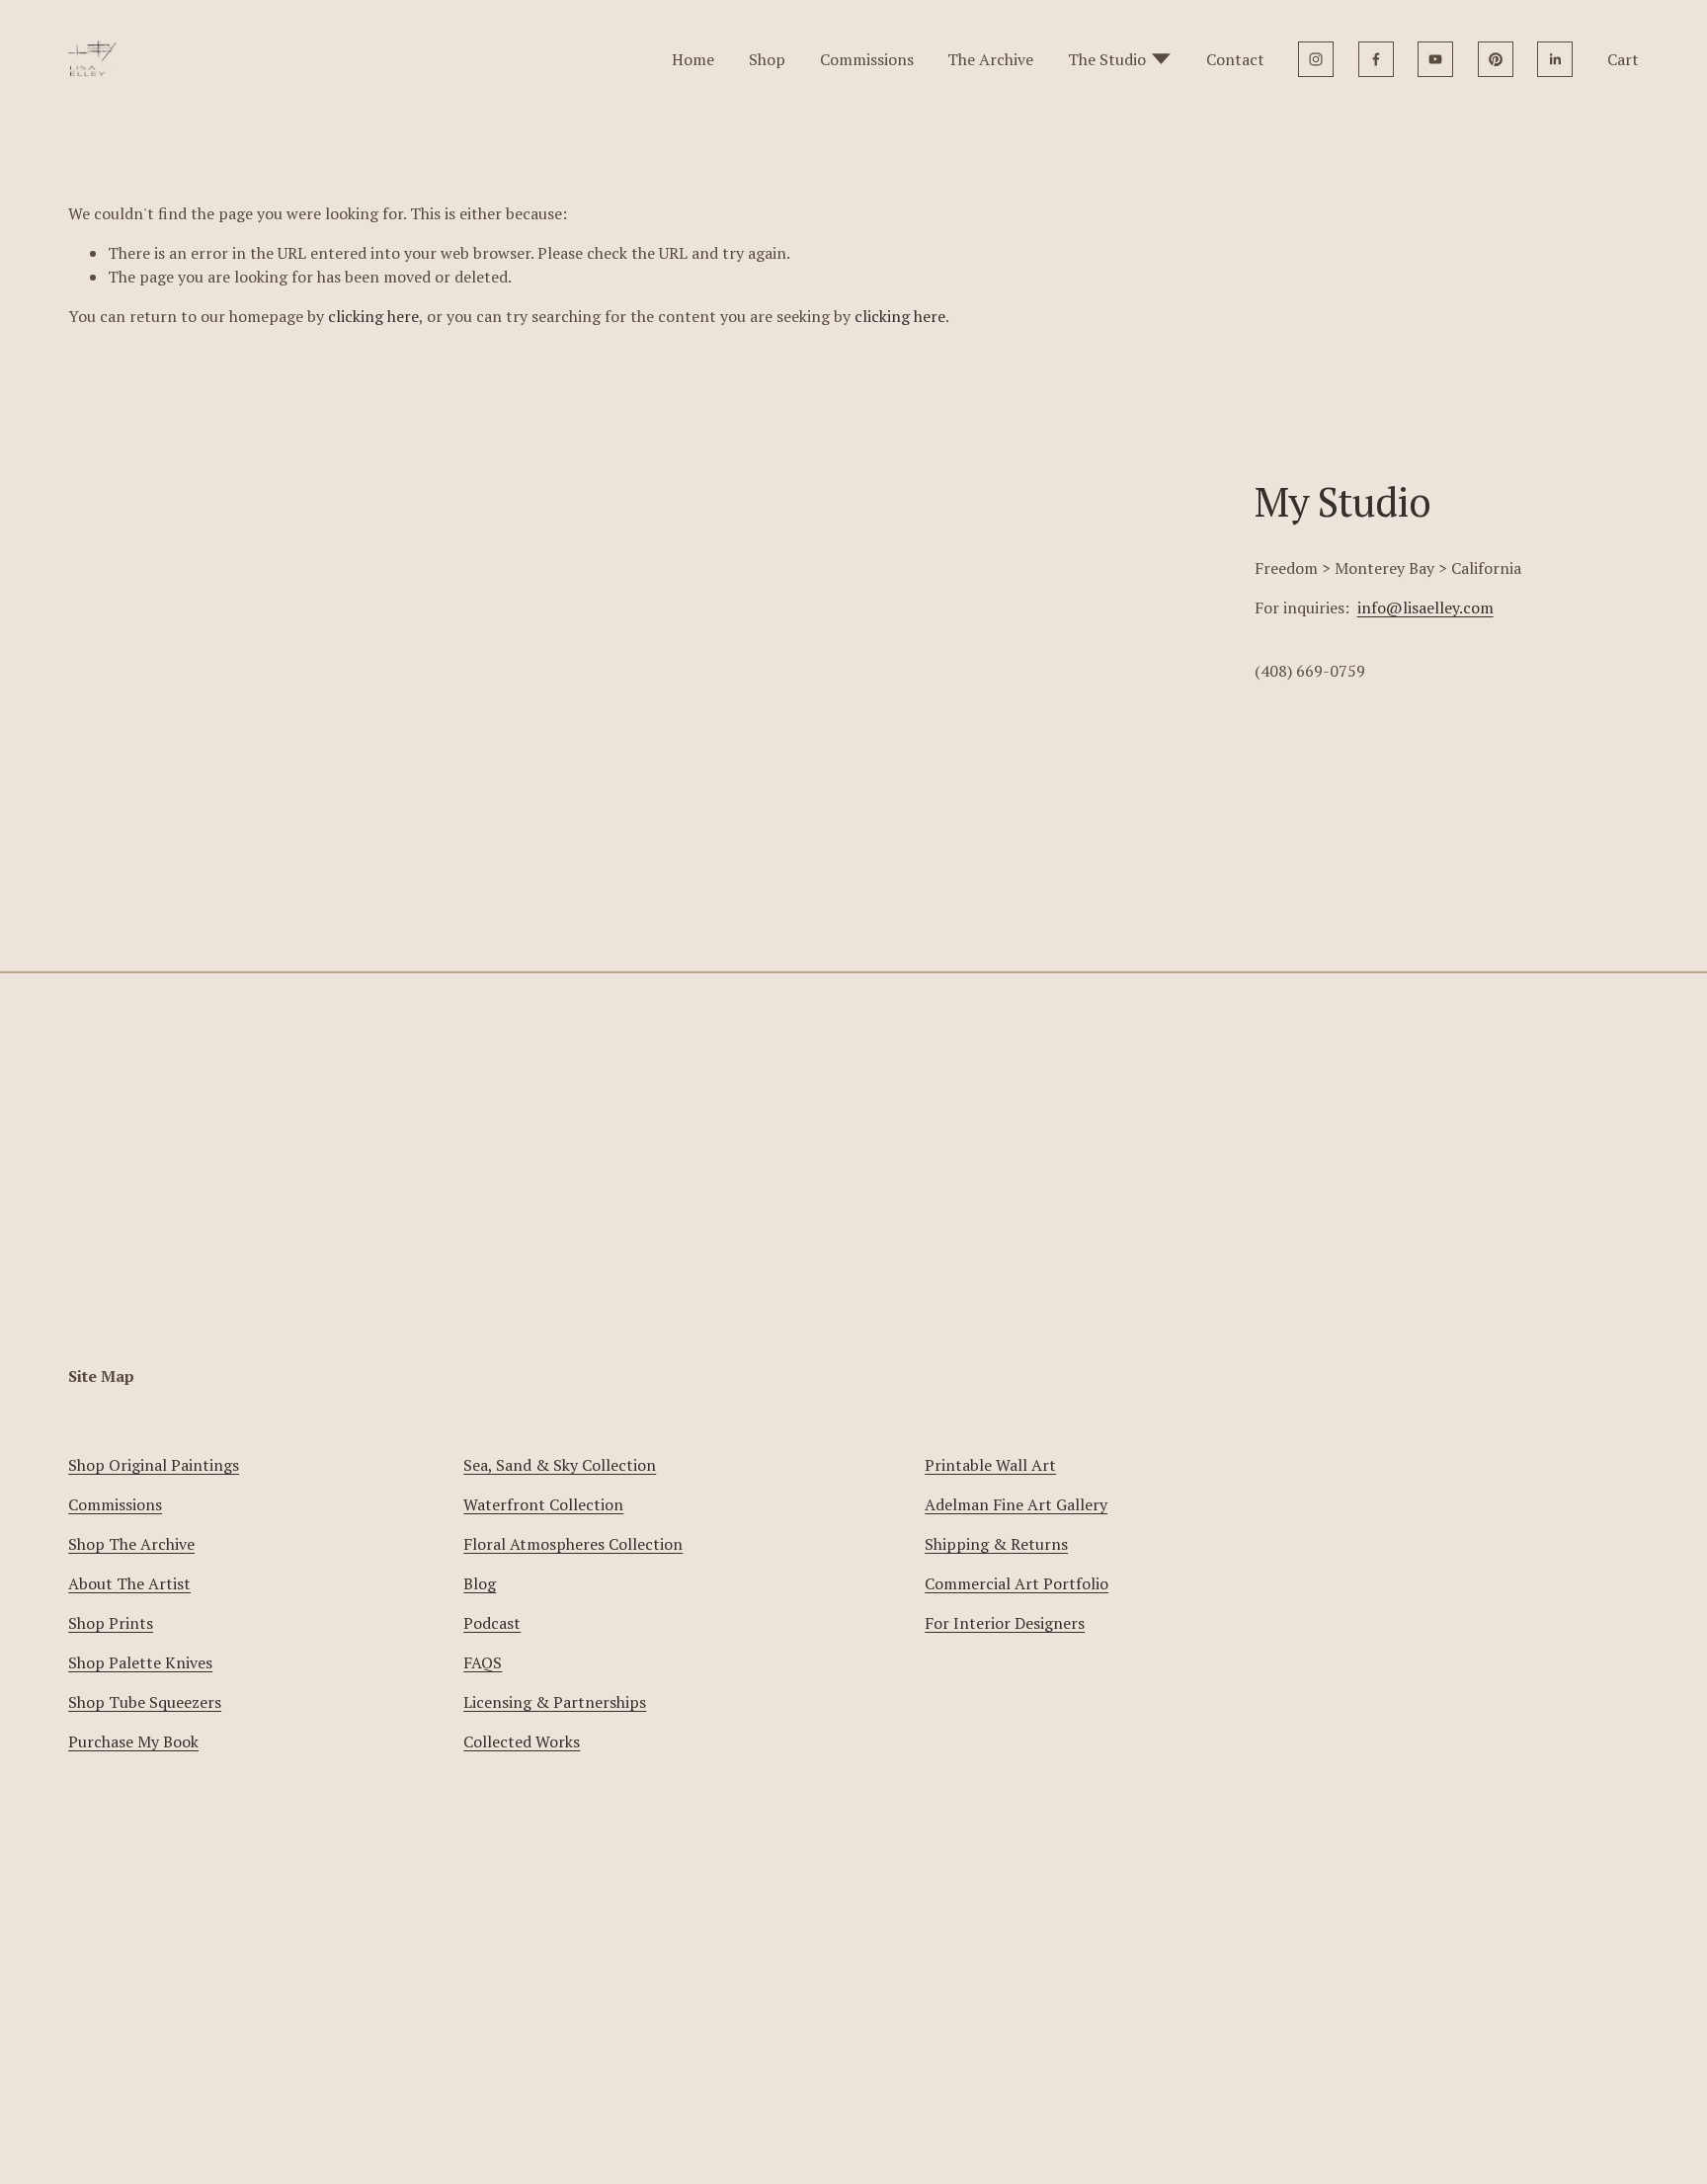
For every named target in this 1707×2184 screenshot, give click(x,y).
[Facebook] (1376, 59)
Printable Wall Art (990, 1465)
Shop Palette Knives (140, 1662)
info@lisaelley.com (1425, 607)
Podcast (492, 1623)
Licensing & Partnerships (555, 1702)
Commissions (867, 59)
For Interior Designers (1005, 1623)
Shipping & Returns (996, 1544)
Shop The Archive (131, 1544)
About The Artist (129, 1583)
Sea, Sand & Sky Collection (560, 1465)
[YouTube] (1435, 59)
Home (693, 59)
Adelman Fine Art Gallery (1016, 1504)
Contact (1235, 59)
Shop (767, 59)
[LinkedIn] (1555, 59)
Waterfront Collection (543, 1504)
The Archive (990, 59)
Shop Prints (111, 1623)
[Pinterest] (1496, 59)
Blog (480, 1583)
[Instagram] (1316, 59)
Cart (1623, 59)
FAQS (483, 1662)
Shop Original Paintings (154, 1465)
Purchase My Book (133, 1741)
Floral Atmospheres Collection (573, 1544)
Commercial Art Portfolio (1016, 1583)
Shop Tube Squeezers (145, 1702)
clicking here (373, 316)
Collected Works (522, 1741)
